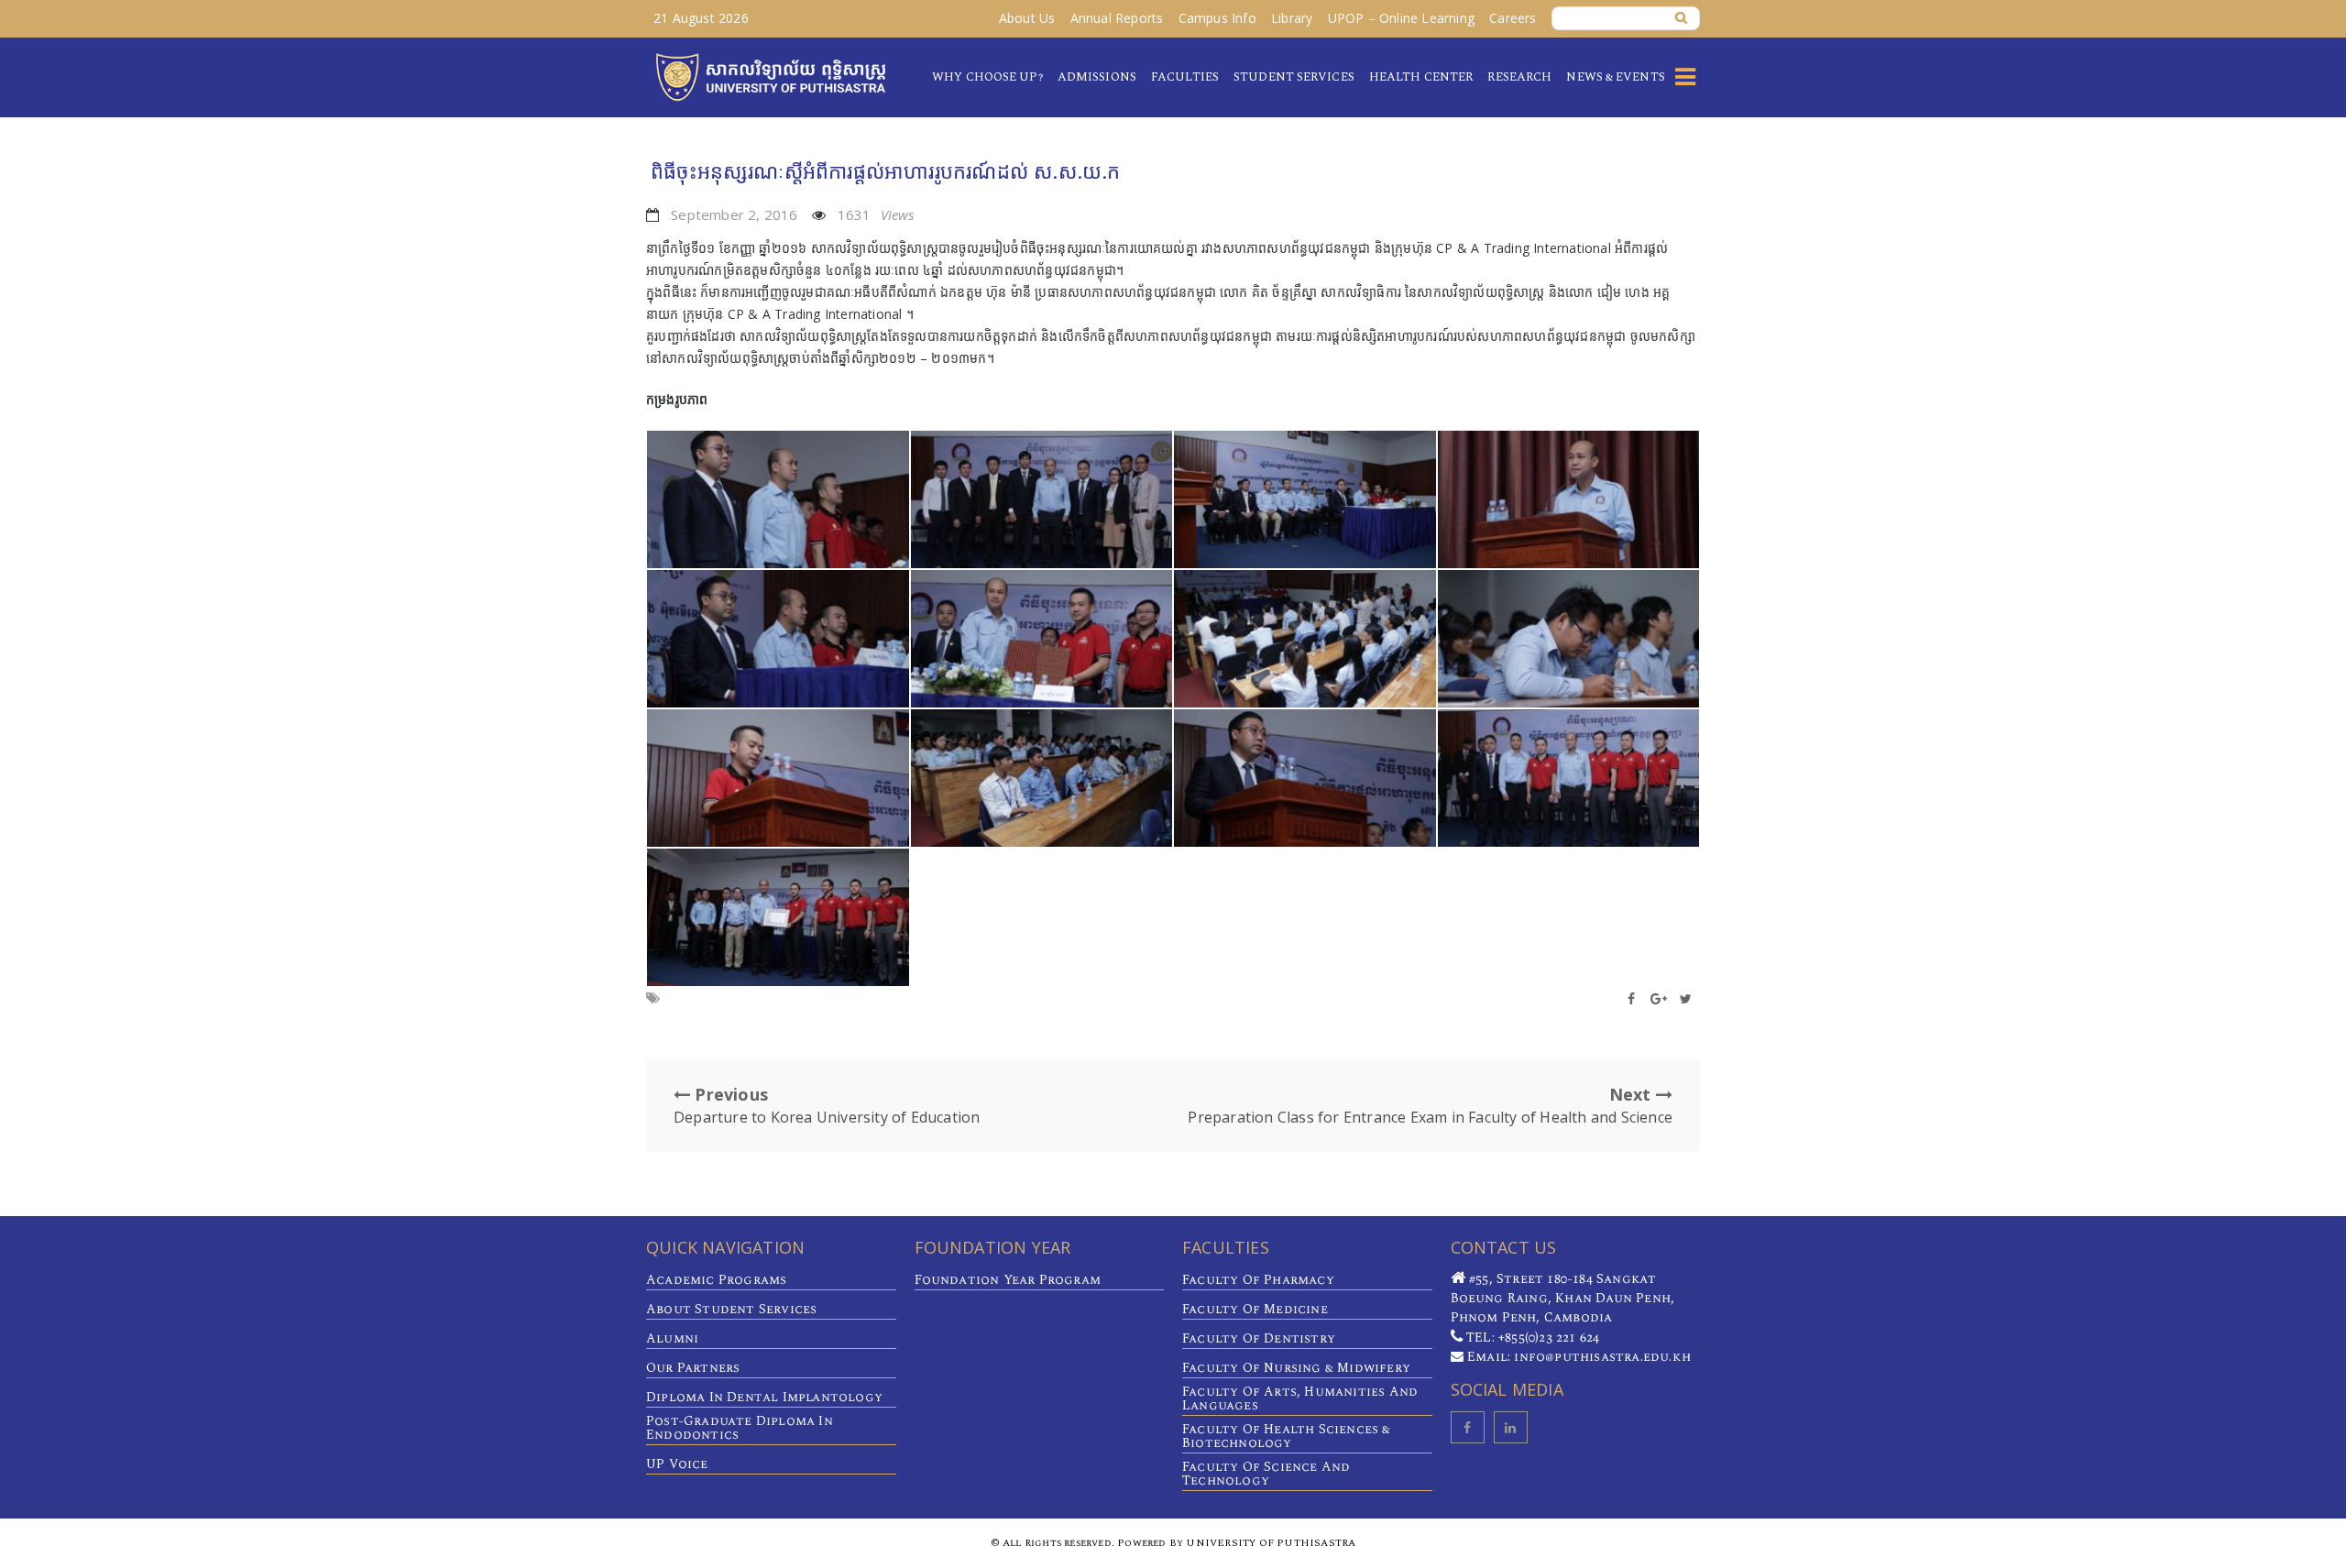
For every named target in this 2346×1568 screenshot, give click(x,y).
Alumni (672, 1338)
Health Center (1421, 77)
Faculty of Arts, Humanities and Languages (1300, 1398)
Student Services (1294, 77)
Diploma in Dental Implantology (764, 1397)
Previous (827, 1105)
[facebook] (1468, 1427)
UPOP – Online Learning (1401, 18)
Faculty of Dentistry (1259, 1338)
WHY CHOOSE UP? (987, 77)
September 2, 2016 (734, 214)
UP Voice (677, 1464)
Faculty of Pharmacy (1258, 1280)
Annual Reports (1117, 18)
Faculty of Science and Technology (1266, 1474)
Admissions (1097, 77)
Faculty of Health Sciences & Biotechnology (1287, 1436)
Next (1430, 1105)
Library (1292, 18)
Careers (1513, 18)
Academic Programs (716, 1280)
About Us (1027, 18)
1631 (876, 214)
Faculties (1185, 77)
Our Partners (693, 1368)
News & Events (1615, 77)
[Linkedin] (1511, 1427)
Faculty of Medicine (1255, 1309)
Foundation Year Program (1008, 1280)
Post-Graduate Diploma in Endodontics (740, 1428)
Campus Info (1217, 18)
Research (1519, 77)
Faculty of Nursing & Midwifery (1296, 1368)
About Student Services (731, 1309)
